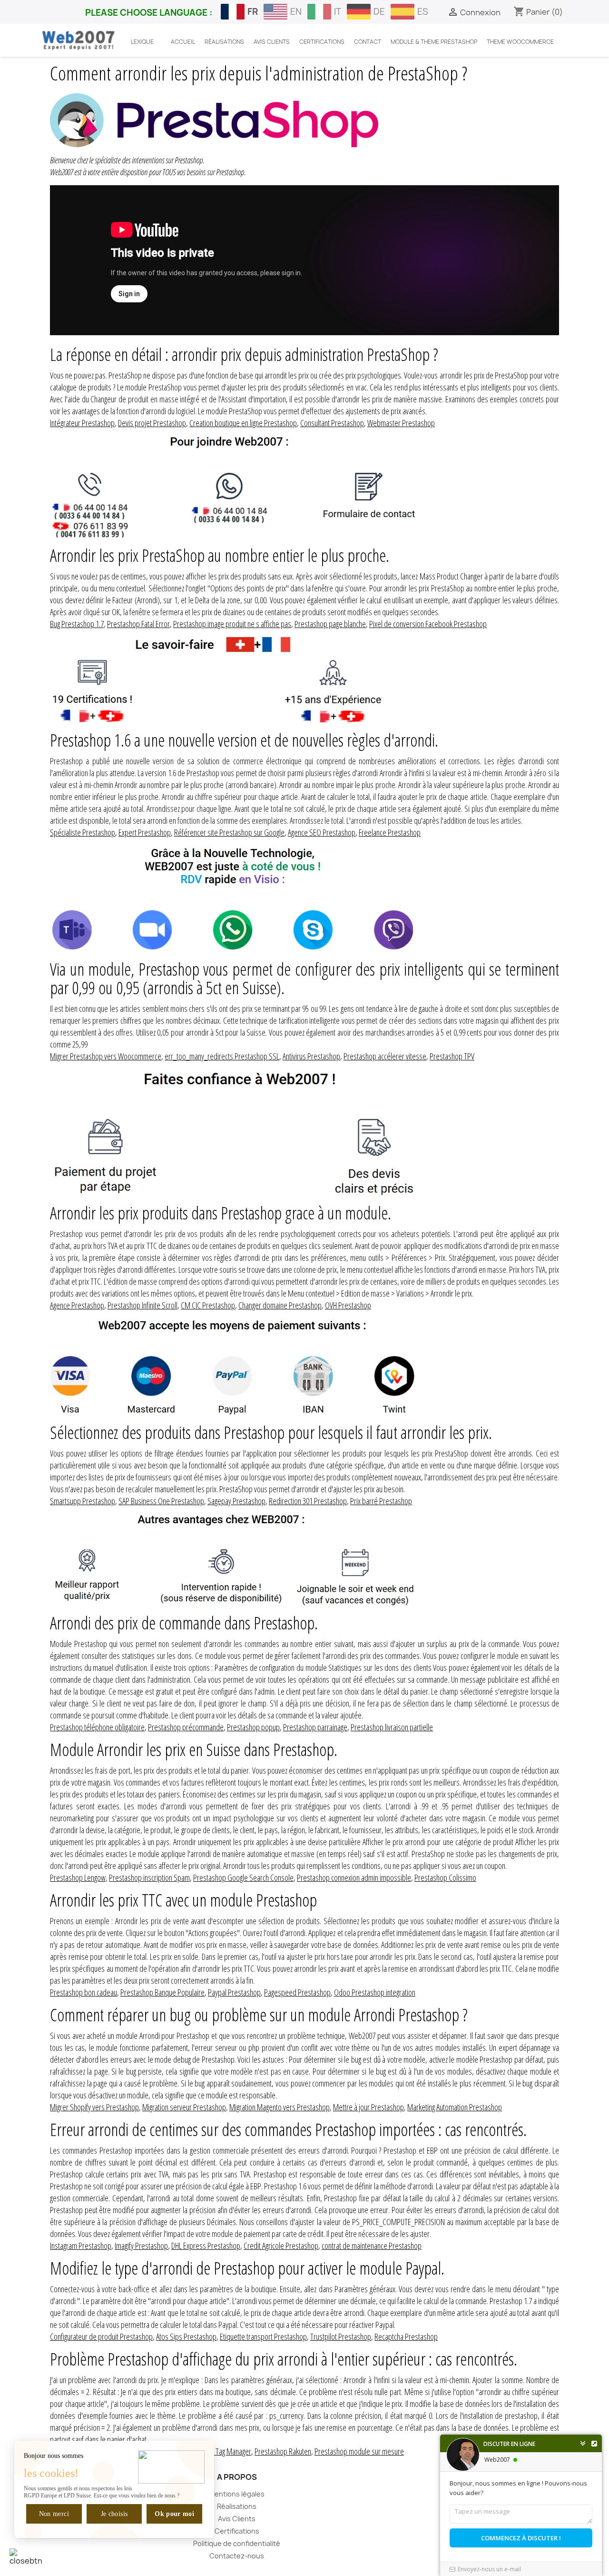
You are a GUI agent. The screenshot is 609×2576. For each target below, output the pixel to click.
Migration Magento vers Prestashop (280, 2107)
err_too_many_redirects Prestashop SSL (222, 1056)
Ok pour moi (174, 2514)
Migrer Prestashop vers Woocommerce (106, 1056)
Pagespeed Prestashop (297, 1992)
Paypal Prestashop (234, 1992)
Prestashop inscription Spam (149, 1877)
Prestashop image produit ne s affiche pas (232, 624)
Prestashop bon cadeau (83, 1992)
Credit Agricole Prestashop (281, 2246)
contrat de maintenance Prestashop (372, 2246)
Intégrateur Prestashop (82, 423)
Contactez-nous (237, 2556)
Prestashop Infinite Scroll (142, 1305)
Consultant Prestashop (332, 423)
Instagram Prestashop (81, 2246)
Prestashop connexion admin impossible (354, 1877)
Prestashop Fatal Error (138, 624)
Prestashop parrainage (315, 1727)
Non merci (54, 2514)
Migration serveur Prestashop (184, 2107)
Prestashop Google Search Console (243, 1877)
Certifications (237, 2531)
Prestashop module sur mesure (359, 2451)
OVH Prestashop (348, 1305)
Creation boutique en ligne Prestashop (243, 423)
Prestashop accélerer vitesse (385, 1056)
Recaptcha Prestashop (406, 2336)
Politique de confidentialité (237, 2543)
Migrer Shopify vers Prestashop (94, 2107)
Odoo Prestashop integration (375, 1992)
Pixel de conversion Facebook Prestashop (428, 624)
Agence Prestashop (77, 1305)
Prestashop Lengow (78, 1877)
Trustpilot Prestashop (341, 2336)
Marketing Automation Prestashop (455, 2107)
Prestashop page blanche (330, 624)
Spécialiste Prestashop (83, 832)
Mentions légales (237, 2494)
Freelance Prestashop (390, 832)
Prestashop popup (253, 1727)
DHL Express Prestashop (206, 2246)
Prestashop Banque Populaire (162, 1992)
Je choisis (114, 2514)
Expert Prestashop (145, 832)
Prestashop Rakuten (283, 2451)
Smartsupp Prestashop (83, 1501)
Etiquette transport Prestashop (263, 2336)
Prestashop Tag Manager (216, 2451)
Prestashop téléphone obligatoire (97, 1727)
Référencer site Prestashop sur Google (229, 832)
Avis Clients (237, 2519)
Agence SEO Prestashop (322, 832)
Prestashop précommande (186, 1727)
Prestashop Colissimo (445, 1877)
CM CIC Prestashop (208, 1305)
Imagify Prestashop (141, 2246)
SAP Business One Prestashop (161, 1501)
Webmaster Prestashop (401, 423)
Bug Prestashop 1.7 (77, 624)
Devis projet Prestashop (152, 423)
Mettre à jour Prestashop (368, 2107)
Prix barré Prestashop (381, 1501)
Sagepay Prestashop (236, 1501)
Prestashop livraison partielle (392, 1727)
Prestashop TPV (452, 1056)
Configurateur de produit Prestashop (101, 2336)
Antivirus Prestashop (311, 1056)
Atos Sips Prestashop (186, 2336)
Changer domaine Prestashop (280, 1305)
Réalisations (237, 2506)
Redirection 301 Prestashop (308, 1501)
